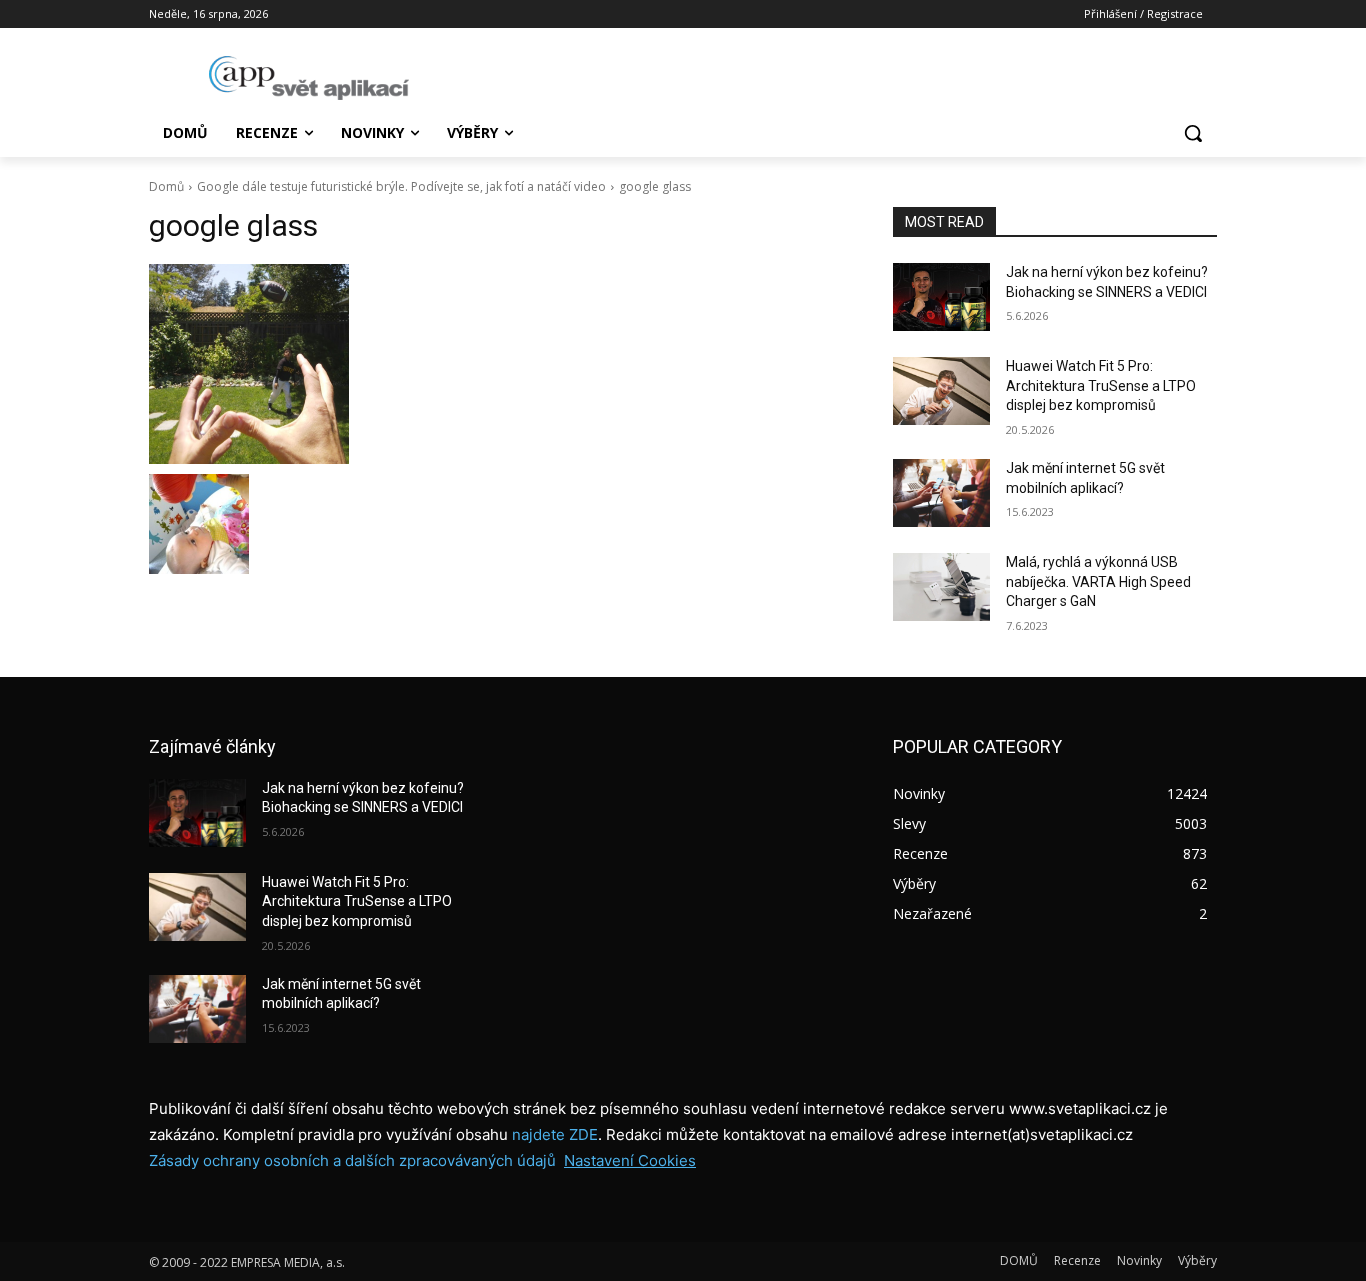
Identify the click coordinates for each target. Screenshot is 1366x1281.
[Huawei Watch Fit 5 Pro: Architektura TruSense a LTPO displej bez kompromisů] (941, 391)
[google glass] (497, 364)
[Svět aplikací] (309, 78)
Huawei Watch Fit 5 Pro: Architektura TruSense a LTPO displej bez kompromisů (1101, 385)
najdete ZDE (555, 1134)
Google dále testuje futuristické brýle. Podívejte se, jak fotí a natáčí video (401, 186)
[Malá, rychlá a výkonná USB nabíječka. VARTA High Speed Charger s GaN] (941, 587)
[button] (1193, 133)
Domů (166, 186)
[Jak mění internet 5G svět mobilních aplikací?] (941, 493)
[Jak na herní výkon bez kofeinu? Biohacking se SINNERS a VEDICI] (941, 297)
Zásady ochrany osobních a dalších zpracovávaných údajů (352, 1160)
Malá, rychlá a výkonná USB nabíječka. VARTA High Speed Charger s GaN (1098, 581)
